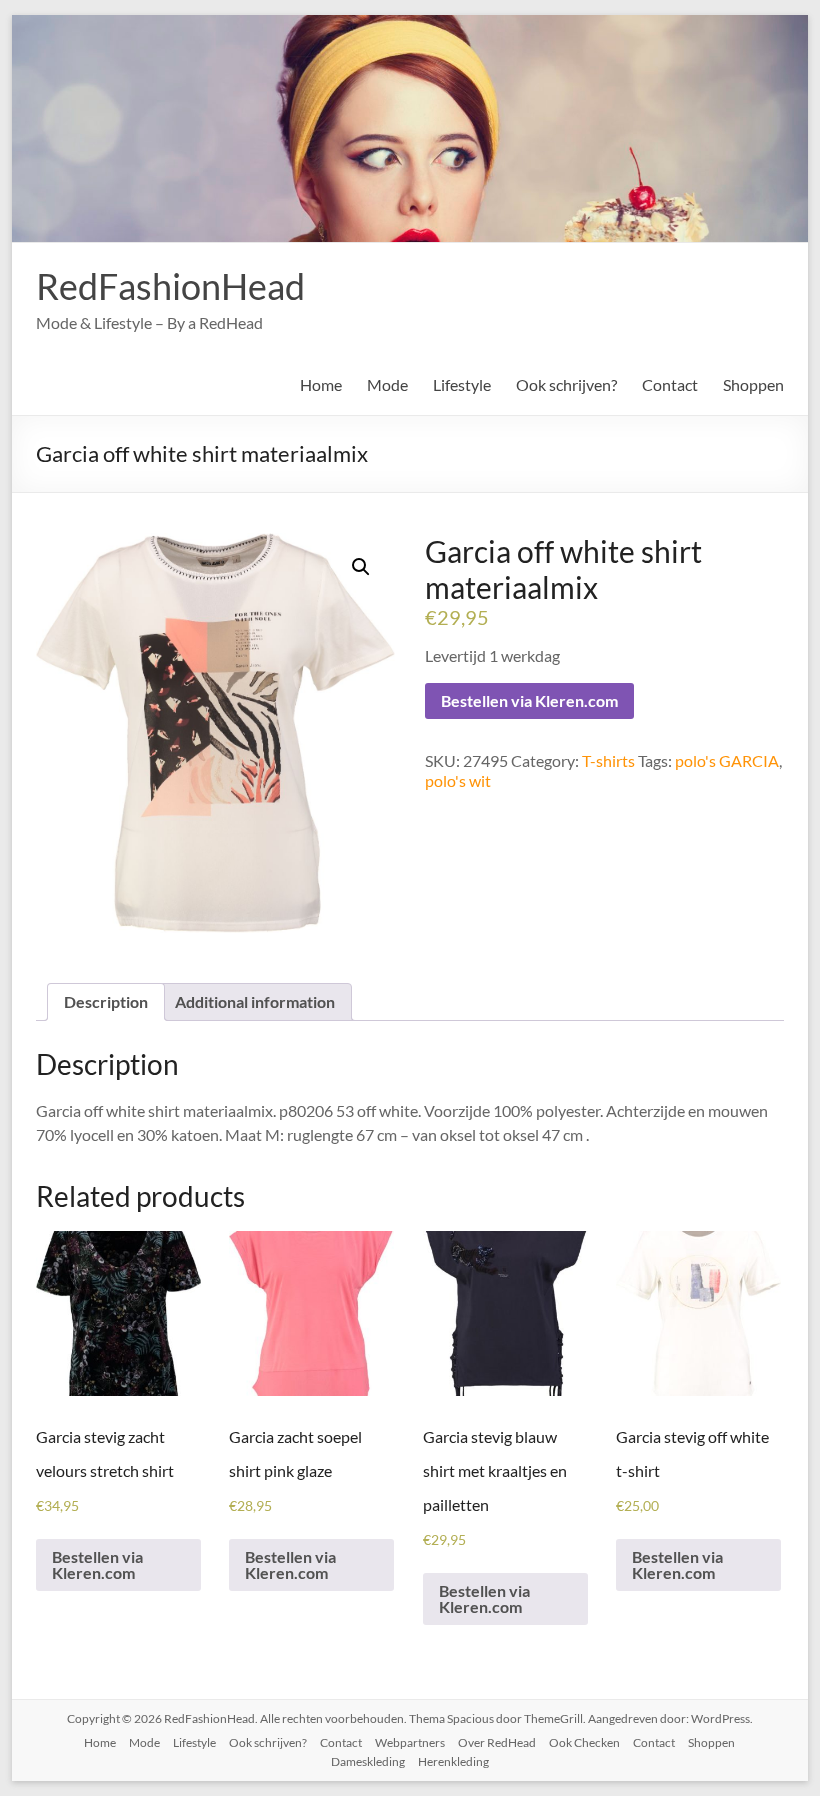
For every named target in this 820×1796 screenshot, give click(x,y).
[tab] (106, 1002)
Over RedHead (497, 1742)
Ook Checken (584, 1742)
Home (321, 384)
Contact (670, 384)
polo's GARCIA (727, 760)
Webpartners (410, 1742)
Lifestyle (462, 384)
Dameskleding (368, 1761)
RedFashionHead (170, 286)
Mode (387, 384)
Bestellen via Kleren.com (529, 700)
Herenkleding (453, 1761)
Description (106, 1001)
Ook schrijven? (566, 384)
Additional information (255, 1001)
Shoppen (753, 384)
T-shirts (608, 760)
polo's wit (458, 780)
